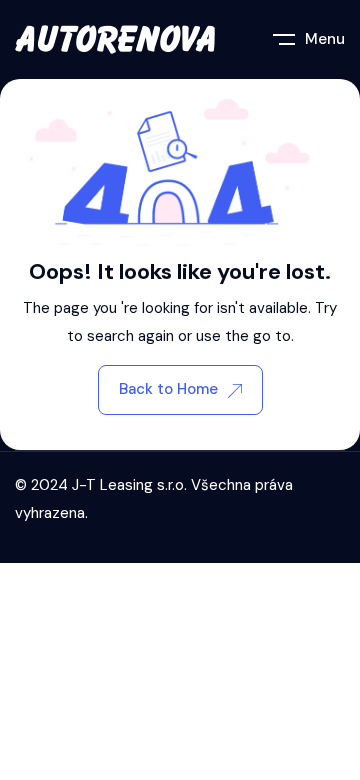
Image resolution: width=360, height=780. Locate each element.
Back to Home (168, 389)
